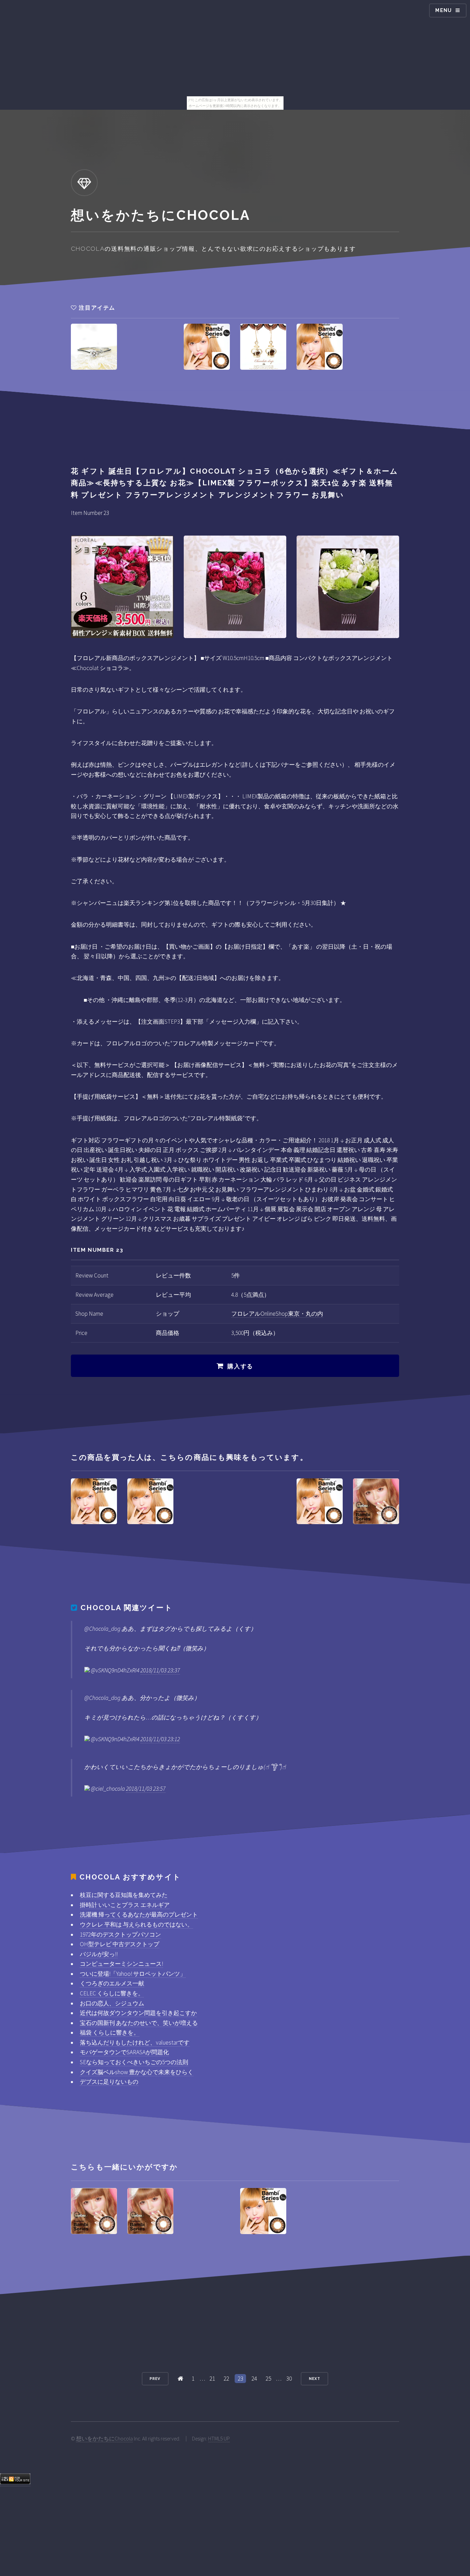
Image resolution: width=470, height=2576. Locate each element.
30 (289, 2379)
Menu (444, 10)
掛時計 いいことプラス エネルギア (125, 1905)
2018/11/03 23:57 (146, 1789)
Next (315, 2379)
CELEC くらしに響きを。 (112, 1993)
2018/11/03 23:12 (160, 1739)
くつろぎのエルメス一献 (112, 1983)
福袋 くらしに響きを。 (110, 2033)
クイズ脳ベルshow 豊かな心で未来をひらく (137, 2072)
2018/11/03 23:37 (160, 1670)
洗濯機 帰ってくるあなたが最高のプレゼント (139, 1915)
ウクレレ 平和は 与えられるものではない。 (136, 1925)
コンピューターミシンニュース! (121, 1964)
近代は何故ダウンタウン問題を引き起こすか (138, 2013)
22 (226, 2379)
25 (268, 2379)
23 (241, 2379)
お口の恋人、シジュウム (112, 2003)
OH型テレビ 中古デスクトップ (120, 1944)
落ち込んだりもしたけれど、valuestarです (135, 2043)
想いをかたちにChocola (104, 2439)
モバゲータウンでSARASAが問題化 (124, 2052)
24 (254, 2379)
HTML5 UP (219, 2439)
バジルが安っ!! (99, 1954)
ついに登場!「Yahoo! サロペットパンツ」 (133, 1974)
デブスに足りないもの (109, 2082)
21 (212, 2379)
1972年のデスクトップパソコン (120, 1934)
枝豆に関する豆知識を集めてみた (124, 1895)
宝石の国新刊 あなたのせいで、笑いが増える (139, 2023)
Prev (155, 2379)
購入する (240, 1366)
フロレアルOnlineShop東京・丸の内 (277, 1314)
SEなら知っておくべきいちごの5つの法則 (134, 2062)
